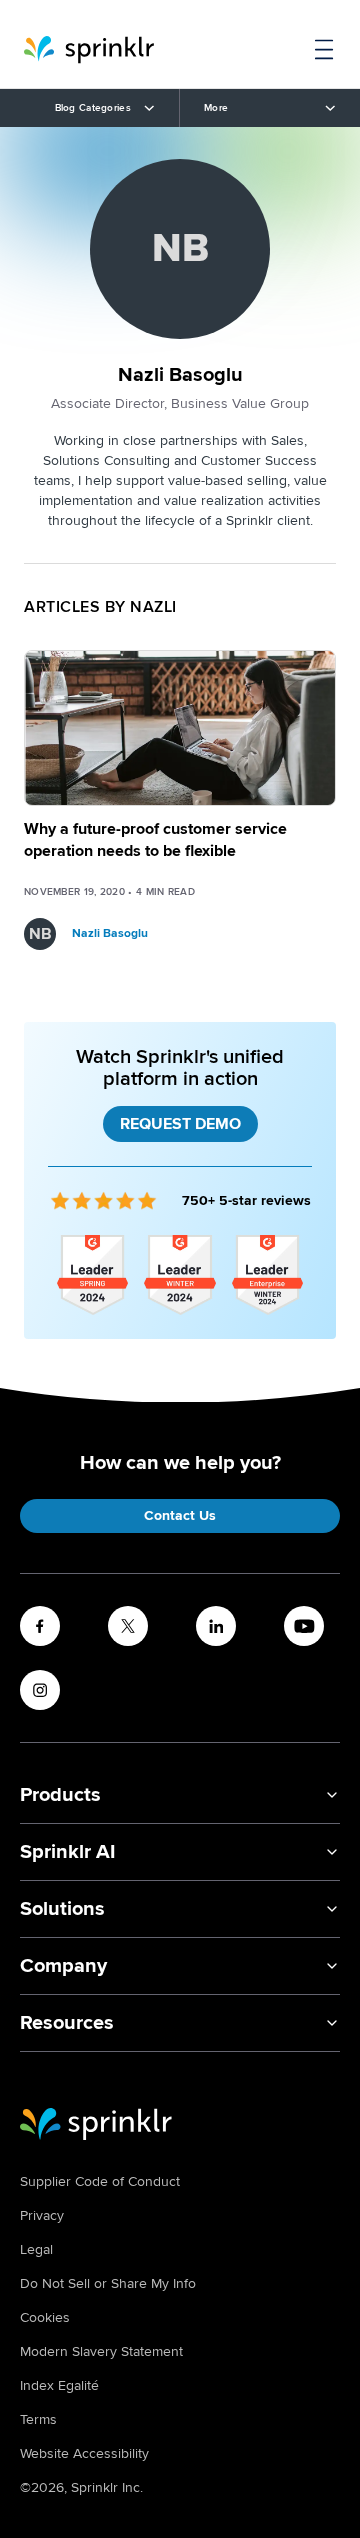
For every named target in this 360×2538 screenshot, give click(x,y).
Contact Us (180, 1515)
